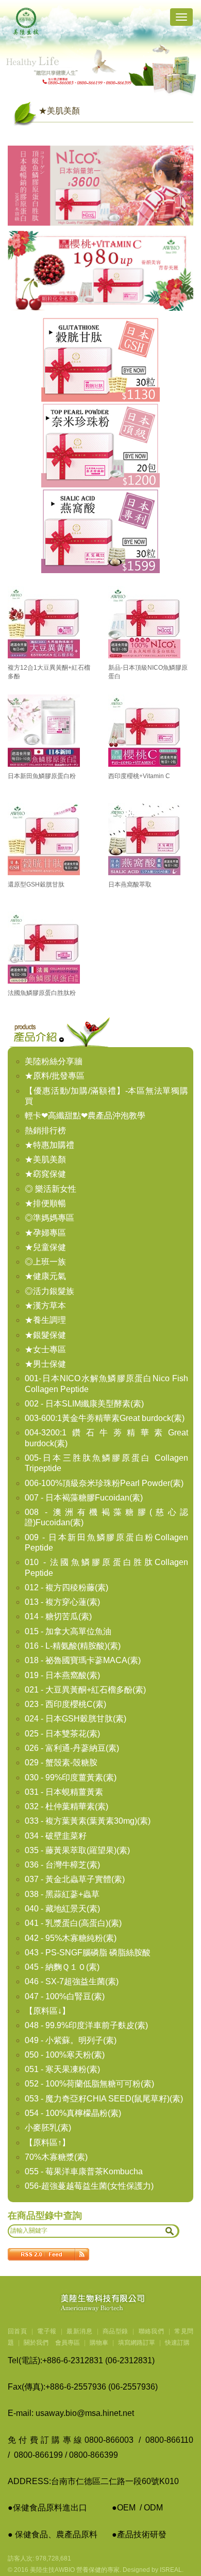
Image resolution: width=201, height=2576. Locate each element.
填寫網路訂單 (137, 2343)
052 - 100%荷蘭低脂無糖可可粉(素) (89, 2084)
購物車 (99, 2343)
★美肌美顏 (45, 1159)
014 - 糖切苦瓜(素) (58, 1616)
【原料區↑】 (47, 2143)
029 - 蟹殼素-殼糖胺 (61, 1763)
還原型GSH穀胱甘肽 (36, 884)
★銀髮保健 (45, 1335)
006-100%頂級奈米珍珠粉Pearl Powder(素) (104, 1483)
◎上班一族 (45, 1262)
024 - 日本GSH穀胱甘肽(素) (76, 1719)
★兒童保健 (45, 1247)
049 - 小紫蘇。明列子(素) (71, 2040)
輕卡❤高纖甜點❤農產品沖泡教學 (85, 1116)
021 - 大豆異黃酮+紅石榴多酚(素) (85, 1690)
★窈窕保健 (45, 1174)
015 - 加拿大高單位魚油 (68, 1631)
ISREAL (171, 2570)
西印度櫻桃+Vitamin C (139, 776)
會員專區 (68, 2343)
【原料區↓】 (47, 2011)
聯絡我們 (152, 2331)
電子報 (47, 2331)
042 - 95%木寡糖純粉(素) (71, 1938)
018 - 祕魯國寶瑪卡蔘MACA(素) (83, 1660)
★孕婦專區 (45, 1233)
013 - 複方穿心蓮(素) (62, 1602)
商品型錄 (115, 2331)
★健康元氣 (45, 1276)
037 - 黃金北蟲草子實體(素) (75, 1879)
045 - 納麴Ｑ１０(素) (62, 1967)
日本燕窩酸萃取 (130, 884)
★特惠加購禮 (49, 1145)
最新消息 (79, 2331)
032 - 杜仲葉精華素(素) (66, 1806)
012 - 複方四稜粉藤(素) (66, 1587)
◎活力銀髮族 (49, 1291)
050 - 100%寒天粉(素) (65, 2055)
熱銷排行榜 (45, 1131)
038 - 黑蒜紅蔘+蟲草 (62, 1894)
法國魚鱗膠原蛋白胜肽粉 (42, 993)
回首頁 (17, 2331)
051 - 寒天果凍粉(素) (62, 2069)
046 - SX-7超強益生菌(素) (72, 1981)
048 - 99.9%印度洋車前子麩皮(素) (86, 2025)
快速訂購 (177, 2343)
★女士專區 (45, 1349)
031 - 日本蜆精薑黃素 (64, 1792)
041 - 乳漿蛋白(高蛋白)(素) (73, 1923)
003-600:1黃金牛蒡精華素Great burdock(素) (105, 1418)
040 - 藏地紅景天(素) (62, 1909)
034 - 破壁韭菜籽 (56, 1836)
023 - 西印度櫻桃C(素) (65, 1704)
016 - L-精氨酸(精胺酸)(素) (73, 1646)
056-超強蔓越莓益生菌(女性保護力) (89, 2186)
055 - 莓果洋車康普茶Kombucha (84, 2171)
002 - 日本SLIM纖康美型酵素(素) (84, 1404)
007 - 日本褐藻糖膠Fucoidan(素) (84, 1498)
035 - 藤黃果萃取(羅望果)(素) (77, 1850)
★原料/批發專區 (55, 1076)
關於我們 (36, 2343)
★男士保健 (45, 1364)
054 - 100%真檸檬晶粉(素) (73, 2113)
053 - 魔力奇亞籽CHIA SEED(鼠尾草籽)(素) (104, 2099)
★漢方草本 (45, 1306)
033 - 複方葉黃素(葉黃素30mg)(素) (88, 1821)
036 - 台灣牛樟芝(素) (62, 1865)
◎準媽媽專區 (49, 1218)
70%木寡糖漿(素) (56, 2157)
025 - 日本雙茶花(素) (62, 1734)
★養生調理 (45, 1320)
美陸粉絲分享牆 (54, 1061)
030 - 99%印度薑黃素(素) (71, 1777)
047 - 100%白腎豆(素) (65, 1996)
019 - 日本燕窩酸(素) (62, 1675)
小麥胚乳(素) (48, 2128)
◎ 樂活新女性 (51, 1189)
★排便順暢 (45, 1203)
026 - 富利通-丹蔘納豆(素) (72, 1748)
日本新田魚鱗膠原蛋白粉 (42, 776)
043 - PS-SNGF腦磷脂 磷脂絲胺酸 (88, 1953)
